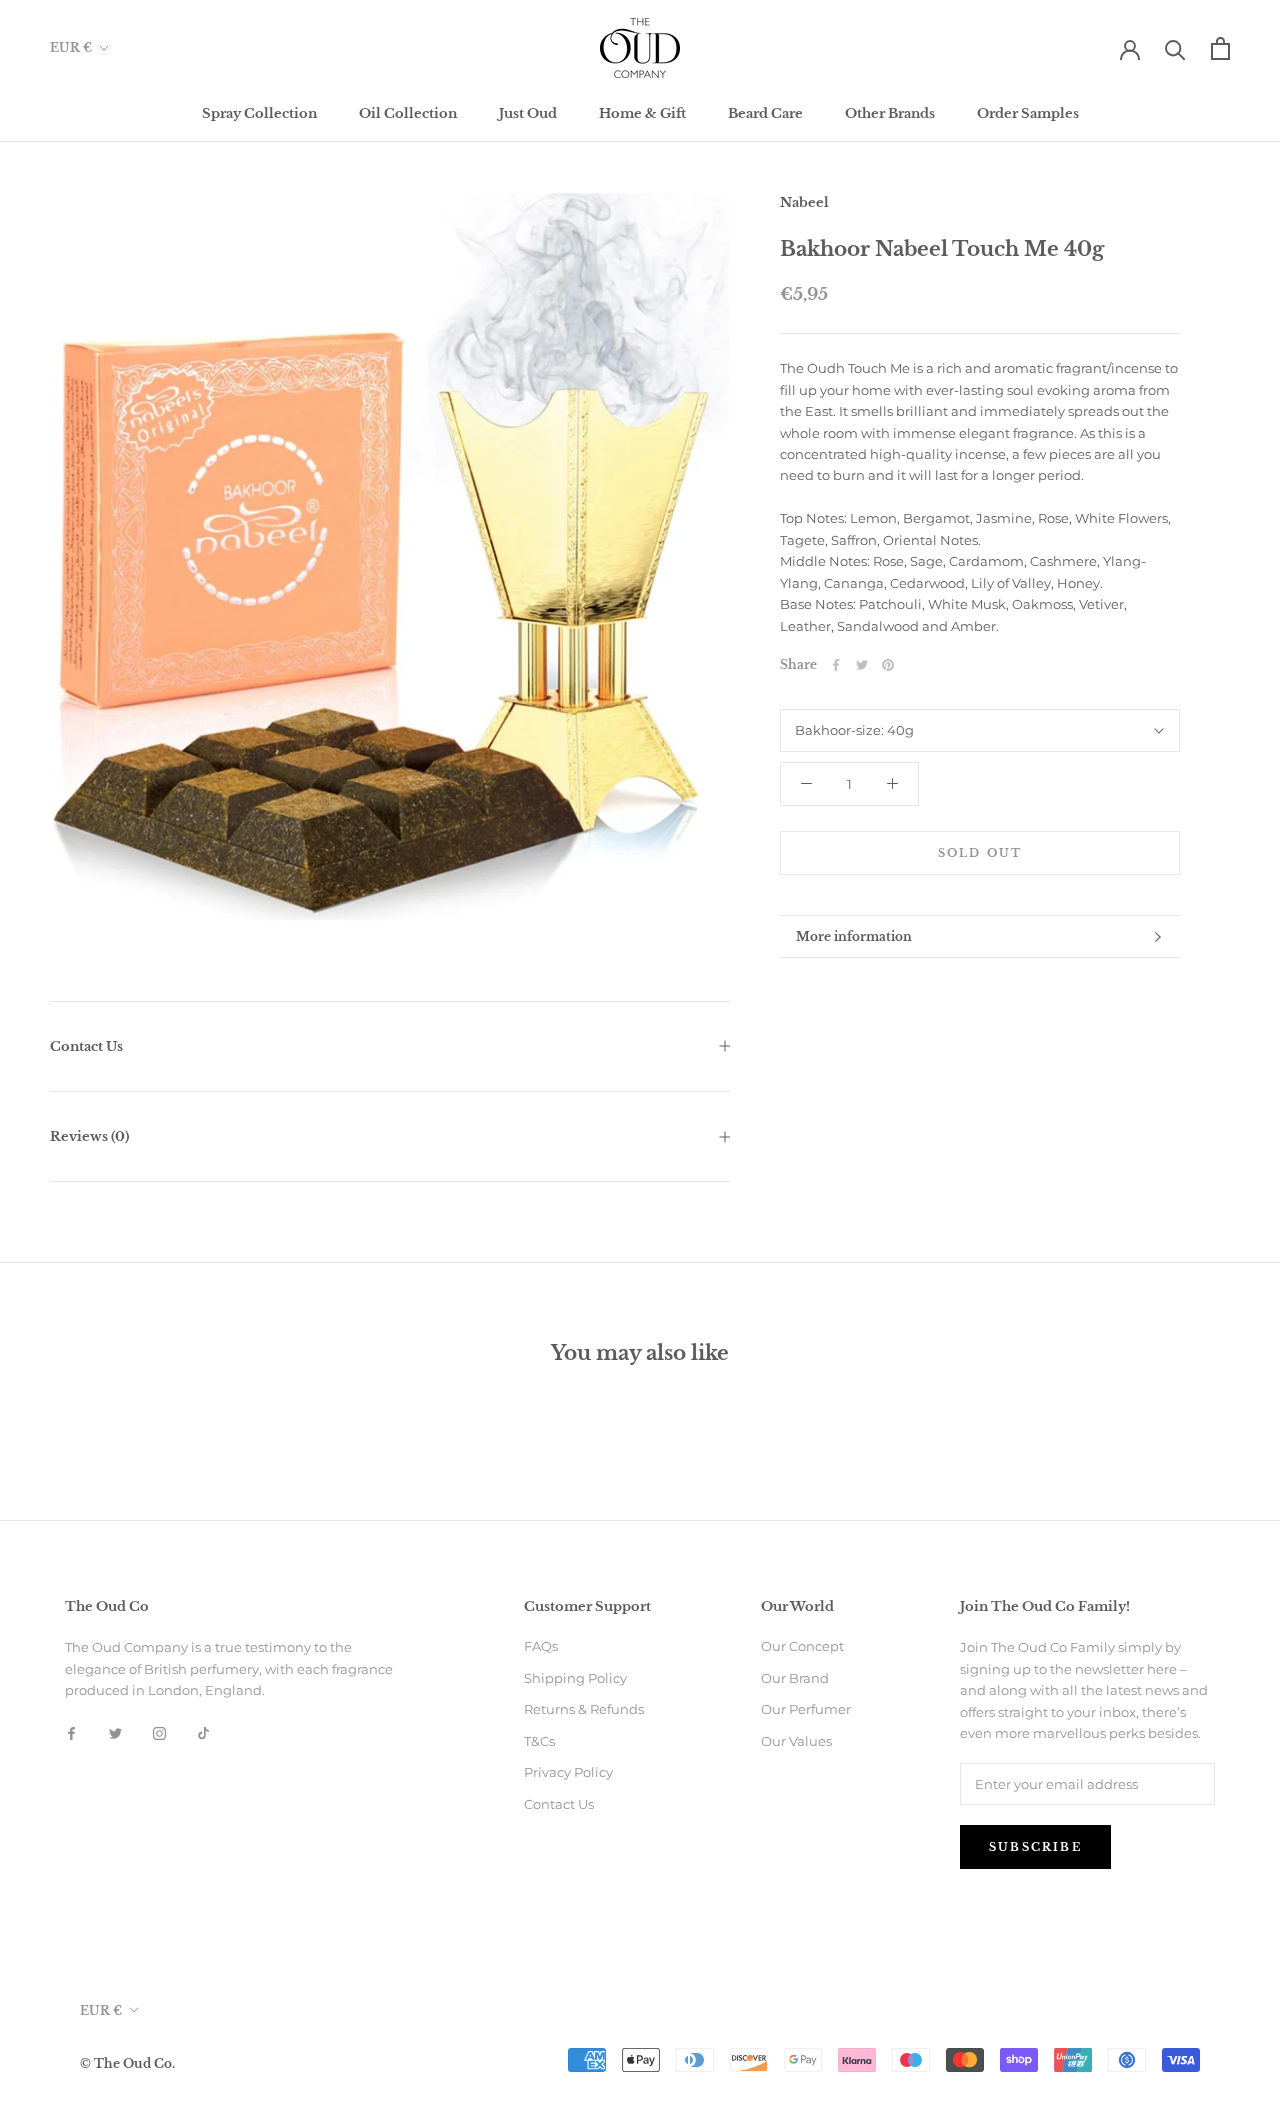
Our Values (796, 1741)
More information (854, 936)
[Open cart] (1220, 48)
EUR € (71, 47)
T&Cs (539, 1741)
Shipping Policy (575, 1678)
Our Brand (795, 1678)
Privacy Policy (568, 1772)
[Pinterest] (888, 665)
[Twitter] (862, 665)
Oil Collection (408, 113)
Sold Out (980, 853)
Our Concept (802, 1646)
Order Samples (1028, 113)
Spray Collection (259, 113)
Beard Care (765, 113)
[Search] (1175, 48)
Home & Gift (642, 113)
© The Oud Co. (127, 2063)
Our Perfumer (806, 1709)
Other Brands (890, 113)
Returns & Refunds (584, 1709)
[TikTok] (203, 1732)
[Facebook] (836, 665)
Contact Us (86, 1046)
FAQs (541, 1646)
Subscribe (1035, 1847)
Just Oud (528, 113)
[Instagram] (159, 1732)
